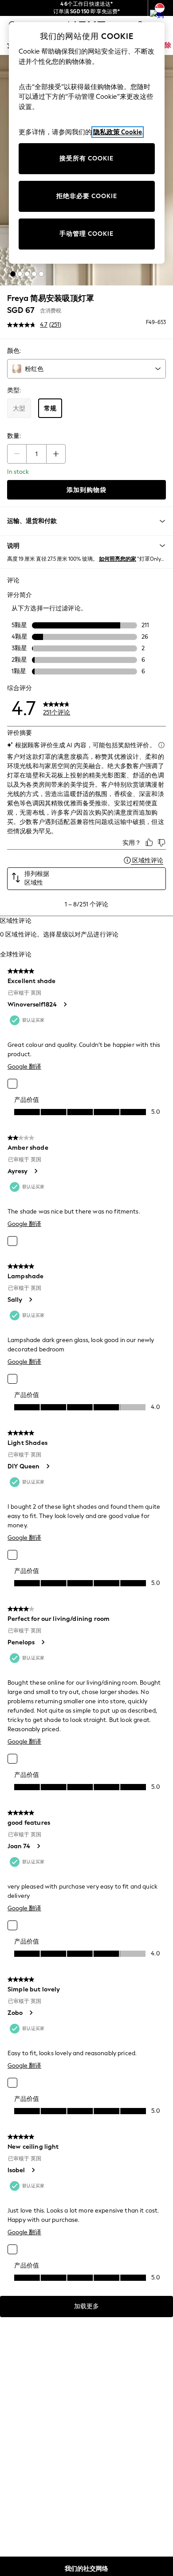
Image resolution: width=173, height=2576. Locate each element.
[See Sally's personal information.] (30, 1300)
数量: (14, 436)
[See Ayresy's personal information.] (35, 1171)
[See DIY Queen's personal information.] (47, 1466)
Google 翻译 (24, 1067)
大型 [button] (19, 408)
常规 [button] (50, 408)
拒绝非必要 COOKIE (87, 196)
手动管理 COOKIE (86, 234)
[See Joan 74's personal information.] (38, 1846)
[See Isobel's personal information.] (33, 2170)
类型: (14, 390)
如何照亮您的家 (118, 559)
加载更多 (86, 2306)
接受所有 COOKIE (86, 158)
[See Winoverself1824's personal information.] (65, 1004)
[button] (13, 274)
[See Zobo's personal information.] (31, 2013)
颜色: (14, 351)
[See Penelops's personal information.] (43, 1642)
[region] (87, 143)
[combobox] (86, 369)
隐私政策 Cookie (118, 132)
